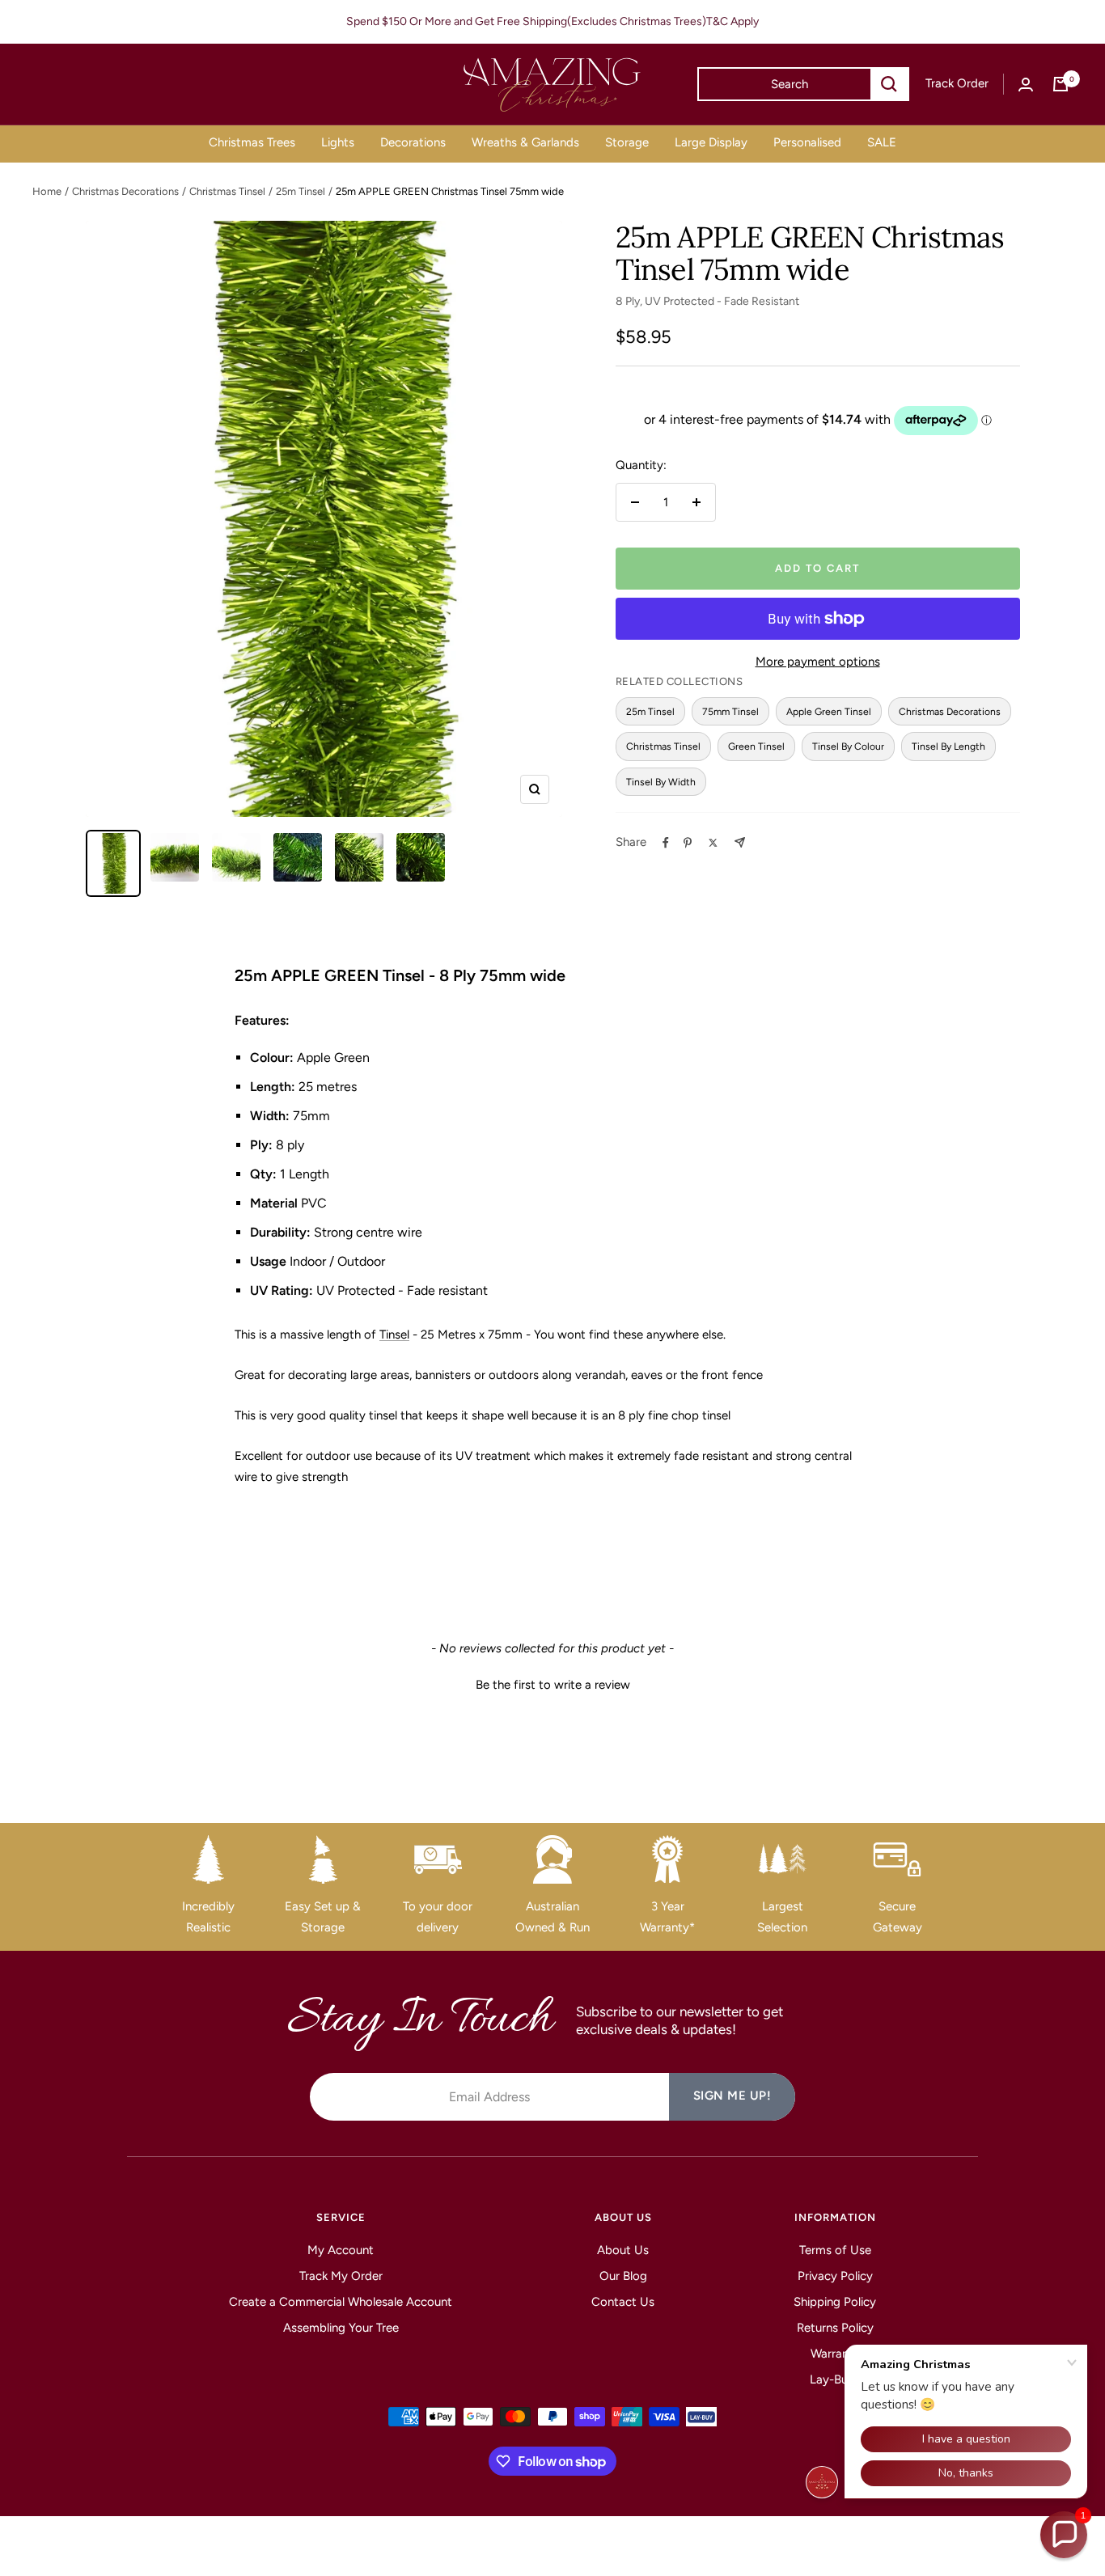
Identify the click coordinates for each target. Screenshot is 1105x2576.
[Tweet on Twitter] (713, 843)
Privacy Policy (835, 2276)
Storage (627, 142)
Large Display (711, 142)
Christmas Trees (252, 142)
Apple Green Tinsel (829, 711)
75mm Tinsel (730, 711)
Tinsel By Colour (848, 746)
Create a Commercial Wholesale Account (341, 2302)
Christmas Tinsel (227, 191)
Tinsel (394, 1335)
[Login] (1026, 85)
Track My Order (341, 2276)
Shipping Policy (835, 2302)
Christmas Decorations (125, 191)
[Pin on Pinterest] (688, 843)
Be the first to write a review (553, 1685)
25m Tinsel (301, 191)
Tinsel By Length (948, 746)
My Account (341, 2250)
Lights (338, 142)
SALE (882, 142)
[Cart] (1061, 84)
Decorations (413, 142)
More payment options (818, 662)
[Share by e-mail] (740, 842)
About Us (623, 2250)
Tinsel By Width (661, 782)
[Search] (889, 84)
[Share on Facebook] (666, 843)
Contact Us (623, 2302)
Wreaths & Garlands (525, 142)
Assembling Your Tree (341, 2328)
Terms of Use (835, 2250)
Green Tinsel (756, 746)
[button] (552, 1683)
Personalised (807, 142)
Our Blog (623, 2276)
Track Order (957, 83)
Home (47, 191)
